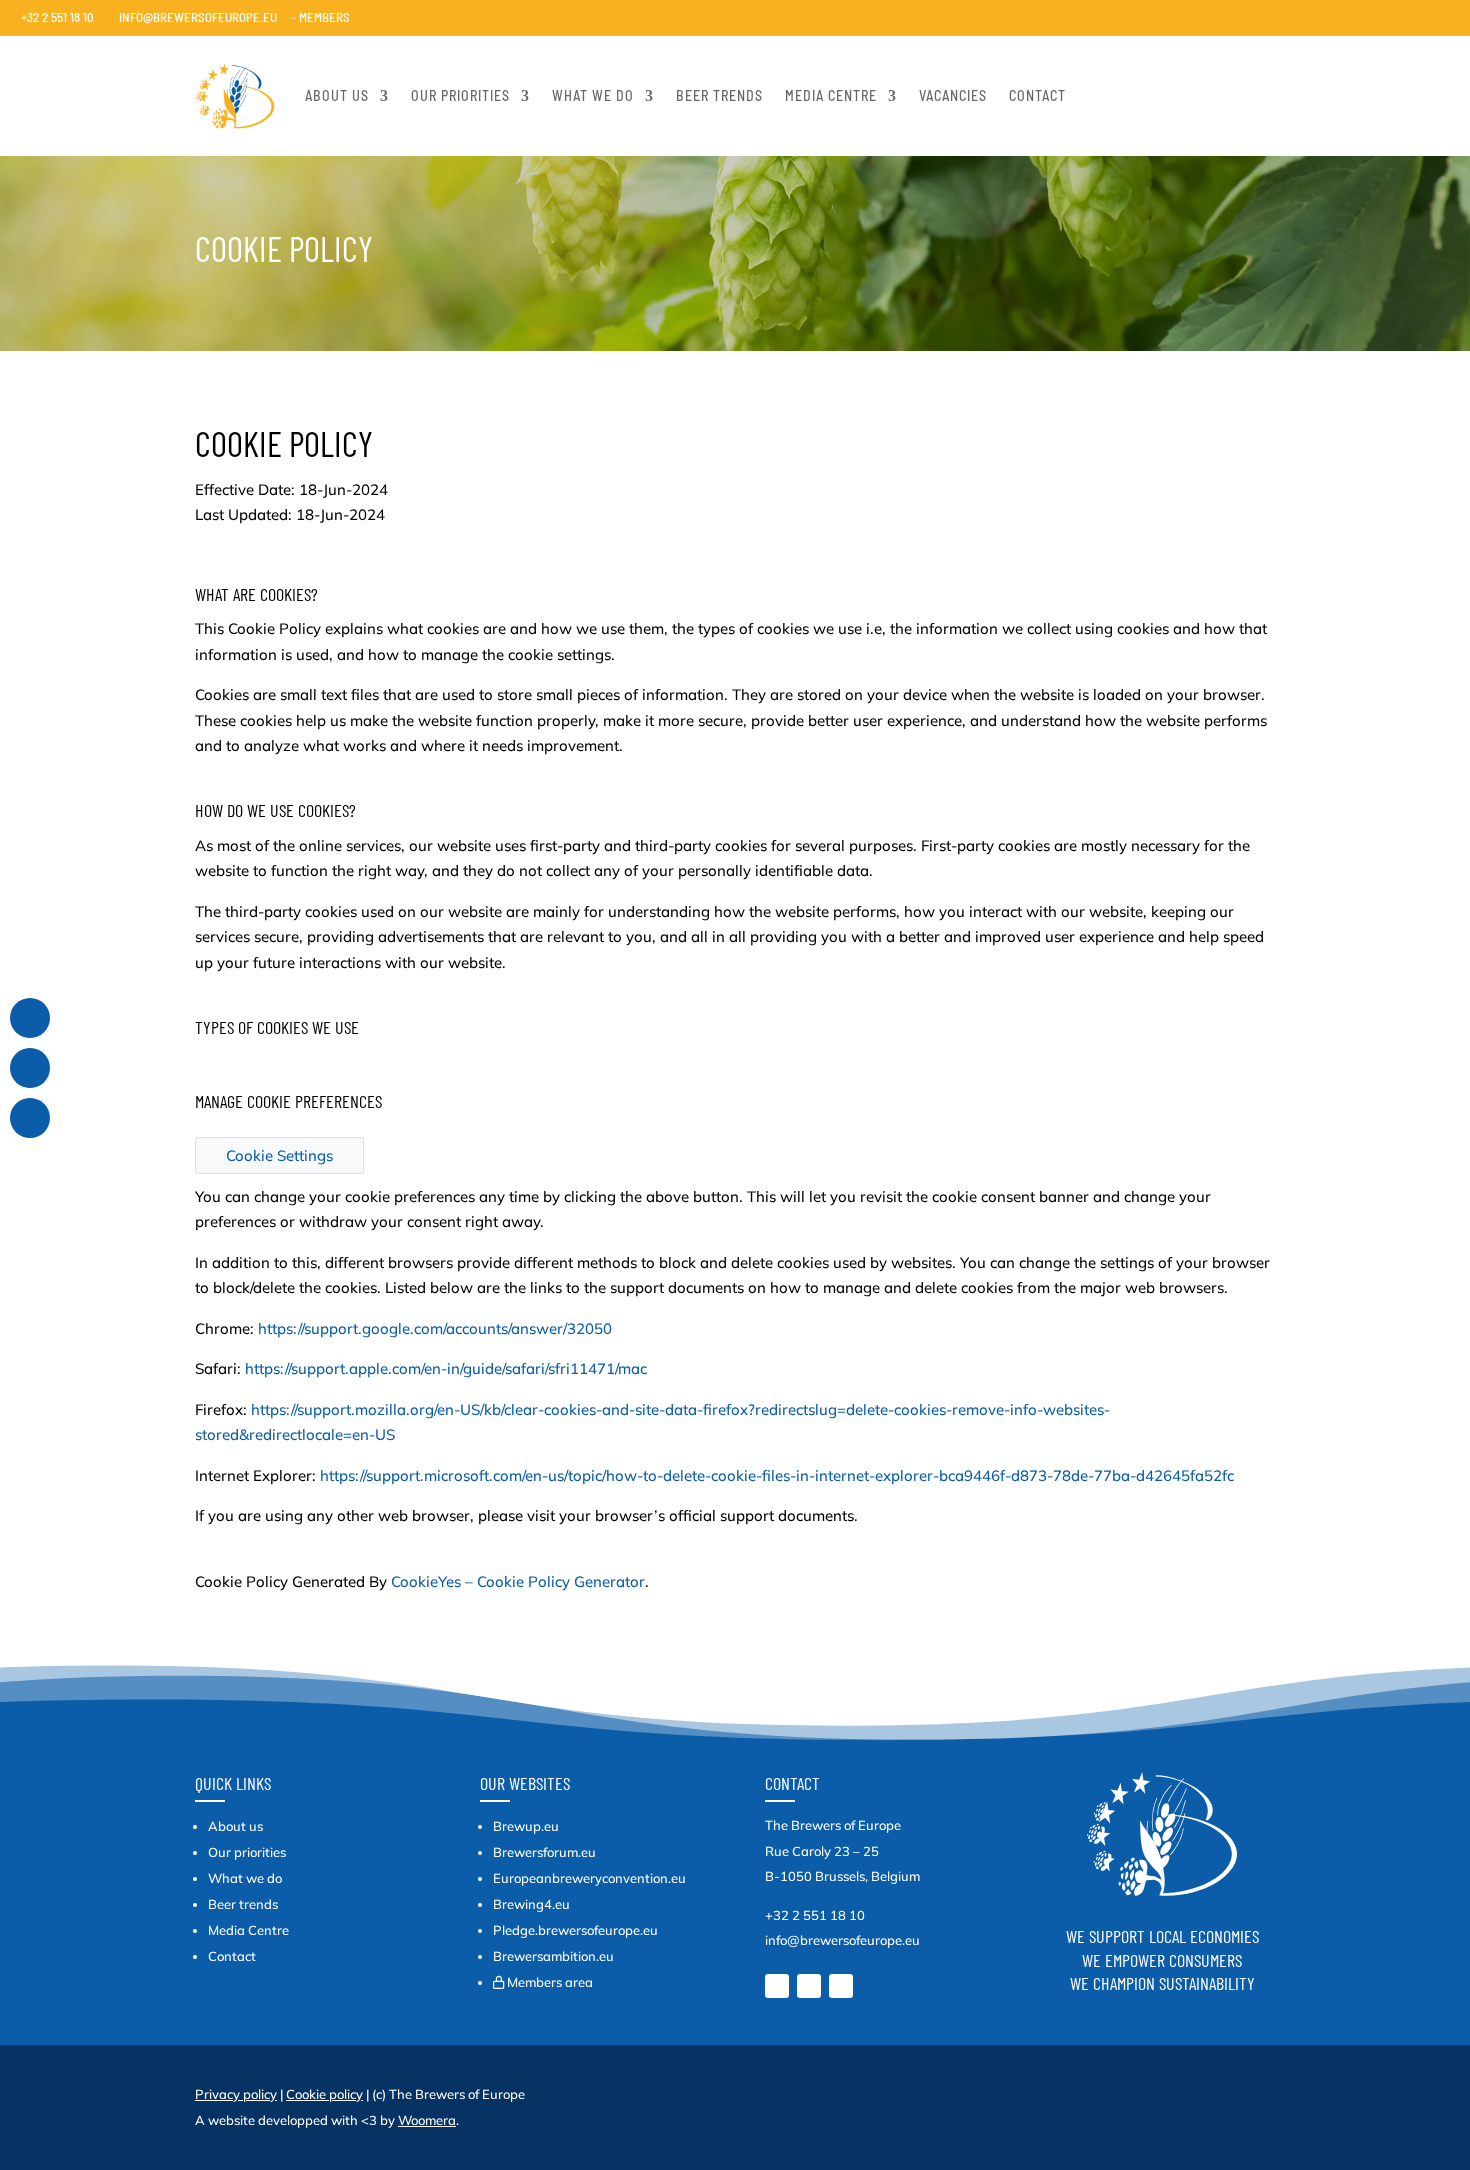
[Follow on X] (809, 1986)
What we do (593, 95)
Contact (1037, 95)
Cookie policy (324, 2094)
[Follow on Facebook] (841, 1986)
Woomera (427, 2120)
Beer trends (719, 95)
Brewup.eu (526, 1826)
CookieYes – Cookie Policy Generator (518, 1581)
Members (320, 17)
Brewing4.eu (531, 1904)
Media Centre (248, 1930)
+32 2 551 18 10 (52, 17)
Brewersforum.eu (544, 1852)
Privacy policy (236, 2094)
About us (337, 95)
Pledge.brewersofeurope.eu (575, 1930)
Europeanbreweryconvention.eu (589, 1878)
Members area (550, 1982)
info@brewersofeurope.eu (192, 17)
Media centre (831, 95)
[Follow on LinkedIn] (777, 1986)
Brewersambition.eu (553, 1956)
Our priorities (460, 95)
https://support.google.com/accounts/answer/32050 (435, 1328)
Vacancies (953, 95)
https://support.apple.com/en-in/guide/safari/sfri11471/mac (446, 1368)
